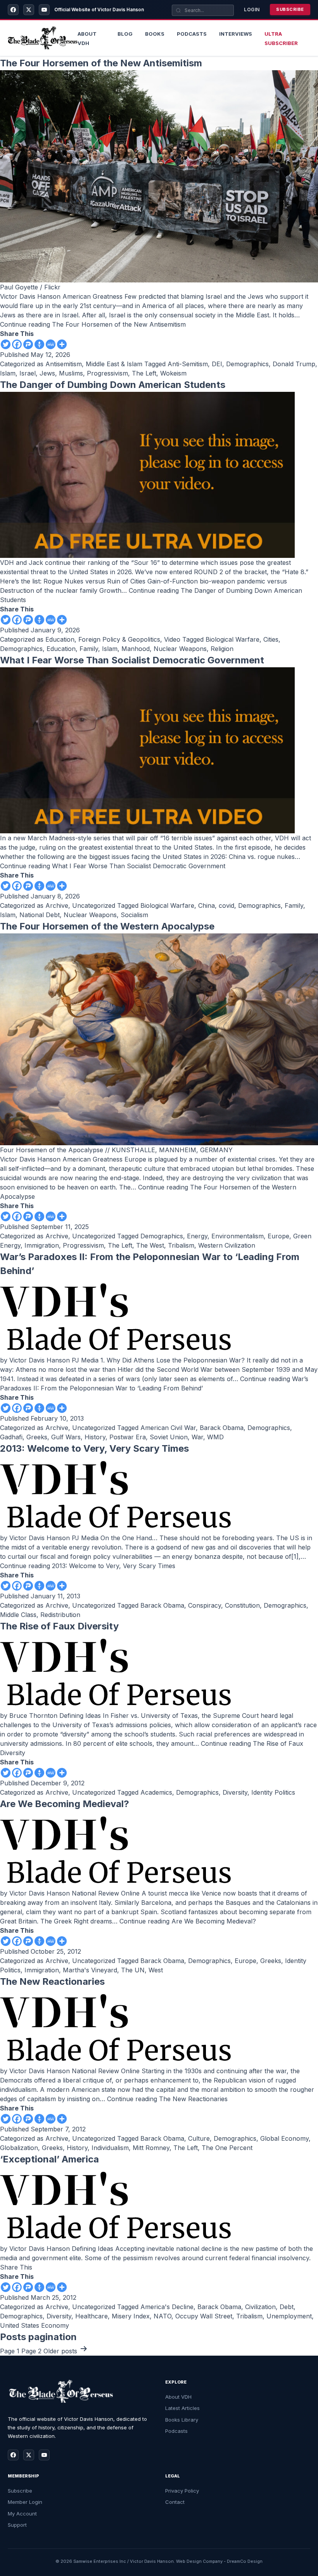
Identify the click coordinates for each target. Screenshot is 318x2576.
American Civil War (168, 1428)
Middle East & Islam (114, 364)
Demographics (247, 364)
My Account (22, 2514)
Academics (156, 1792)
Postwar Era (128, 1437)
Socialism (134, 915)
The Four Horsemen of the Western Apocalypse (107, 926)
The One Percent (227, 2148)
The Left (144, 373)
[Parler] (28, 344)
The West (150, 1245)
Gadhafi (11, 1437)
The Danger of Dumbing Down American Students (113, 385)
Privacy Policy (182, 2491)
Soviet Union (169, 1437)
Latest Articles (182, 2408)
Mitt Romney (151, 2148)
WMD (215, 1437)
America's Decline (167, 2307)
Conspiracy (205, 1605)
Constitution (242, 1605)
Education (60, 639)
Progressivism (107, 373)
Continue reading (93, 324)
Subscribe (290, 9)
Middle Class (18, 1615)
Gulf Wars (66, 1437)
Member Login (25, 2502)
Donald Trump (294, 364)
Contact (175, 2502)
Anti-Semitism (188, 364)
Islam (8, 373)
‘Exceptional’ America (49, 2159)
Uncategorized (94, 905)
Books (155, 34)
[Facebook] (13, 10)
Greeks (37, 1437)
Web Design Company (199, 2561)
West (156, 1970)
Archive (57, 905)
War (197, 1437)
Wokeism (173, 373)
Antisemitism (64, 364)
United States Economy (35, 2325)
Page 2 (31, 2351)
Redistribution (60, 1615)
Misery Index (131, 2316)
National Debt (40, 915)
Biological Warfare (232, 639)
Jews (47, 373)
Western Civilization (227, 1245)
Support (17, 2525)
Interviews (236, 34)
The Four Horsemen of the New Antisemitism (101, 63)
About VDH (178, 2397)
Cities (271, 639)
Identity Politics (273, 1792)
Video (172, 639)
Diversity (235, 1792)
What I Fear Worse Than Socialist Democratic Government (132, 660)
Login (252, 10)
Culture (199, 2138)
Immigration (42, 1245)
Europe (278, 1236)
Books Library (182, 2420)
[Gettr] (39, 344)
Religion (222, 649)
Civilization (260, 2307)
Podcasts (192, 34)
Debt (287, 2307)
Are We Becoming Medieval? (65, 1804)
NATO (162, 2316)
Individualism (110, 2148)
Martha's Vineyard (90, 1970)
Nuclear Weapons (180, 649)
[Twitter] (6, 344)
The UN (133, 1970)
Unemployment (289, 2316)
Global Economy (284, 2138)
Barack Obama (222, 1428)
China (207, 905)
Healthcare (92, 2316)
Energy (197, 1236)
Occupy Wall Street (204, 2316)
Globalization (19, 2148)
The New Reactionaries (52, 1981)
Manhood (136, 649)
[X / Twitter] (29, 10)
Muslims (71, 373)
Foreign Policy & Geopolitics (119, 639)
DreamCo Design (245, 2561)
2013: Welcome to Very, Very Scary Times (94, 1448)
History (95, 1437)
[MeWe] (51, 344)
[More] (62, 344)
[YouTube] (44, 10)
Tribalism (181, 1245)
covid (226, 905)
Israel (28, 373)
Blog (125, 34)
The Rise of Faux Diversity (59, 1626)
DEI (217, 364)
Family (89, 649)
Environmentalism (238, 1236)
